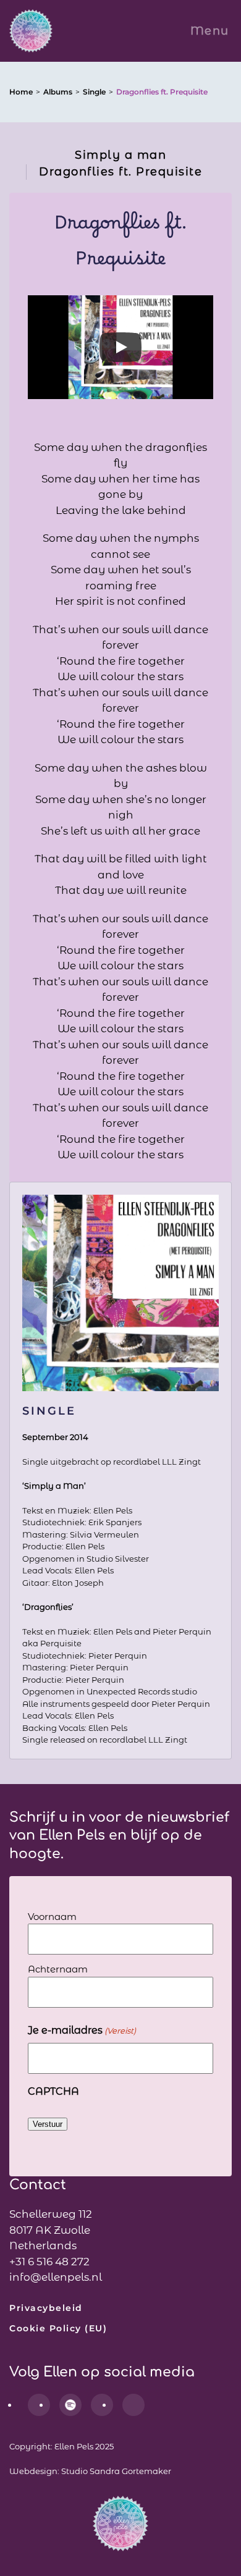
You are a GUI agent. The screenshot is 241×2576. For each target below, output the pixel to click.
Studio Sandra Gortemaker (116, 2471)
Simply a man (120, 155)
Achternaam (58, 1969)
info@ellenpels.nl (56, 2277)
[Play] (120, 347)
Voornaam (52, 1917)
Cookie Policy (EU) (58, 2328)
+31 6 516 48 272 (49, 2262)
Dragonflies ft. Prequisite (120, 172)
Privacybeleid (46, 2308)
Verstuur (48, 2124)
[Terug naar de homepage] (31, 31)
